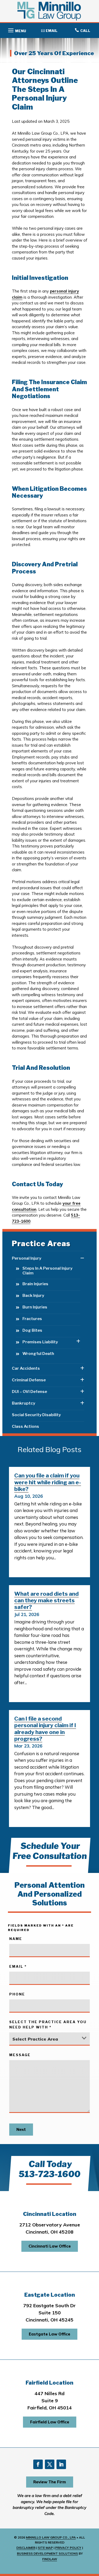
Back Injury (33, 1296)
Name (16, 1939)
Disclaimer (26, 2548)
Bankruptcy (23, 1403)
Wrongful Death (38, 1354)
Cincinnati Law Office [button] (50, 2246)
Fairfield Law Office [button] (50, 2422)
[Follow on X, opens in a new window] (50, 2464)
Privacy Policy (68, 2548)
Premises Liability (40, 1342)
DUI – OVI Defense (29, 1392)
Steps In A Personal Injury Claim (47, 1271)
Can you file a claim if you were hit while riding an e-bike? (48, 1482)
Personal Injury (27, 1258)
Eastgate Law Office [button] (49, 2334)
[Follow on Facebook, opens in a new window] (38, 2464)
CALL (85, 31)
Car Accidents (26, 1368)
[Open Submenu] (82, 1258)
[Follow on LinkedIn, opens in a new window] (61, 2464)
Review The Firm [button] (50, 2482)
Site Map (45, 2548)
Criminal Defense (29, 1380)
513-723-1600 (49, 2174)
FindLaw (50, 2559)
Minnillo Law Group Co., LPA (51, 2537)
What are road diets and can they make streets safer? (46, 1600)
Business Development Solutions (47, 2553)
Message (20, 2055)
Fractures (32, 1319)
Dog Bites (32, 1330)
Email (18, 1966)
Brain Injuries (35, 1284)
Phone (17, 1994)
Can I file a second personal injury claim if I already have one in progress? (45, 1729)
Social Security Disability (36, 1415)
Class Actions (25, 1426)
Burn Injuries (35, 1307)
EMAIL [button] (52, 31)
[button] (16, 29)
